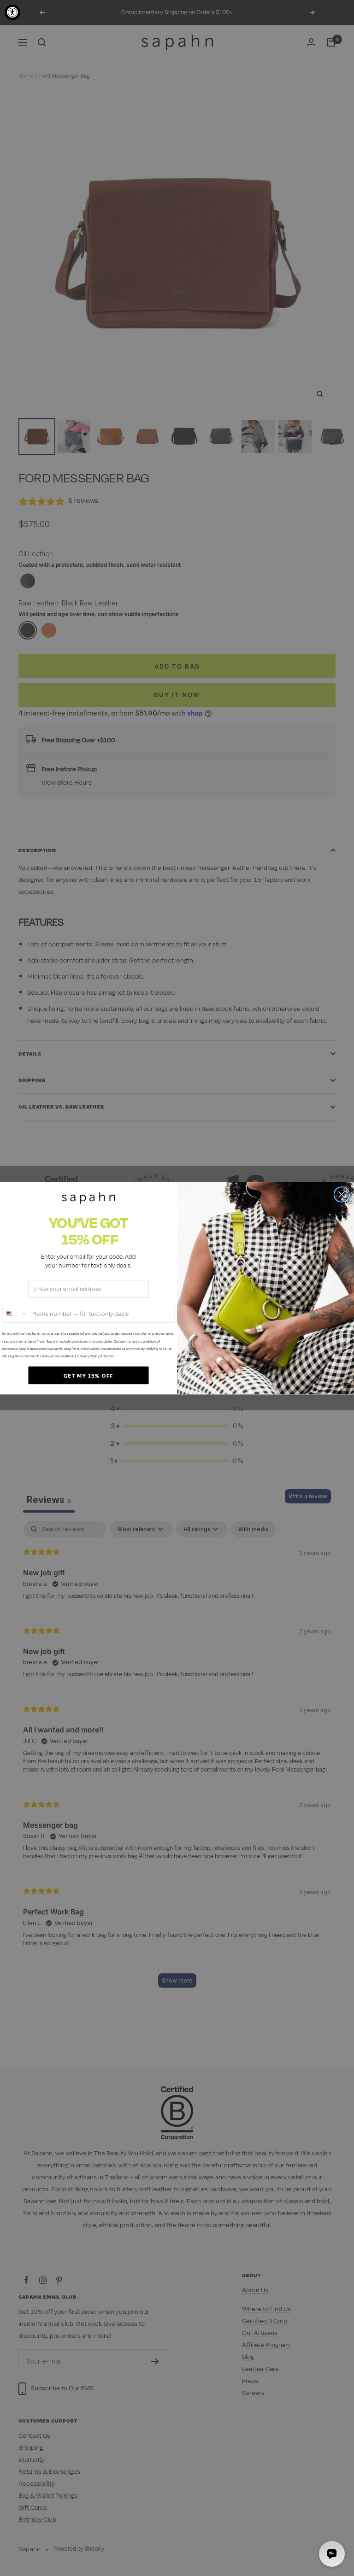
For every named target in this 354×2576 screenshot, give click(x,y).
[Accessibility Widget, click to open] (12, 12)
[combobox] (15, 1313)
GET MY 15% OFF (88, 1375)
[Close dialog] (342, 1194)
